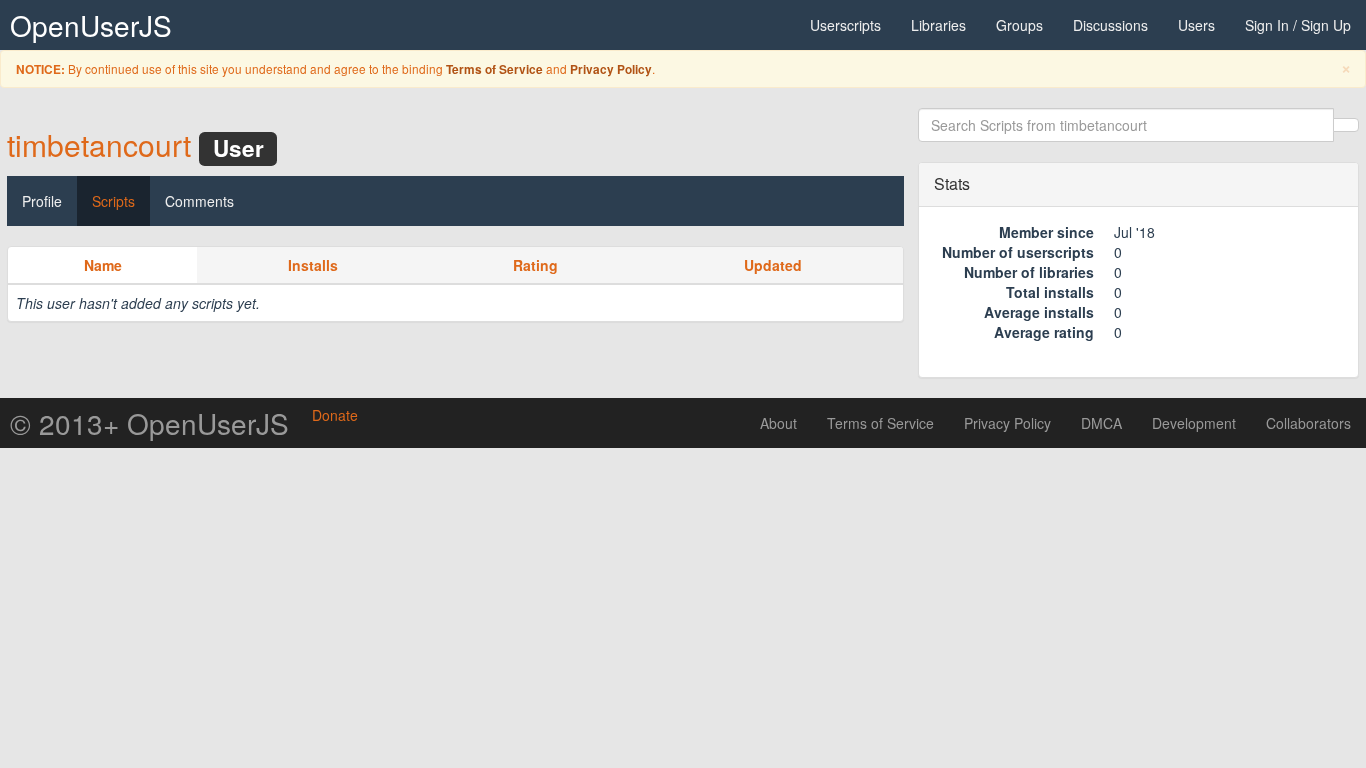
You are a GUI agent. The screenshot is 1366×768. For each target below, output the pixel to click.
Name (103, 265)
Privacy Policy (611, 69)
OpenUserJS (91, 25)
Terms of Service (494, 69)
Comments (199, 201)
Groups (1019, 25)
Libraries (938, 25)
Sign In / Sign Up (1298, 25)
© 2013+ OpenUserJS (149, 423)
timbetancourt (99, 144)
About (778, 423)
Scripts (113, 201)
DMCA (1101, 423)
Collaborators (1308, 423)
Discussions (1110, 25)
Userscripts (845, 25)
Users (1196, 25)
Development (1194, 423)
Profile (42, 201)
